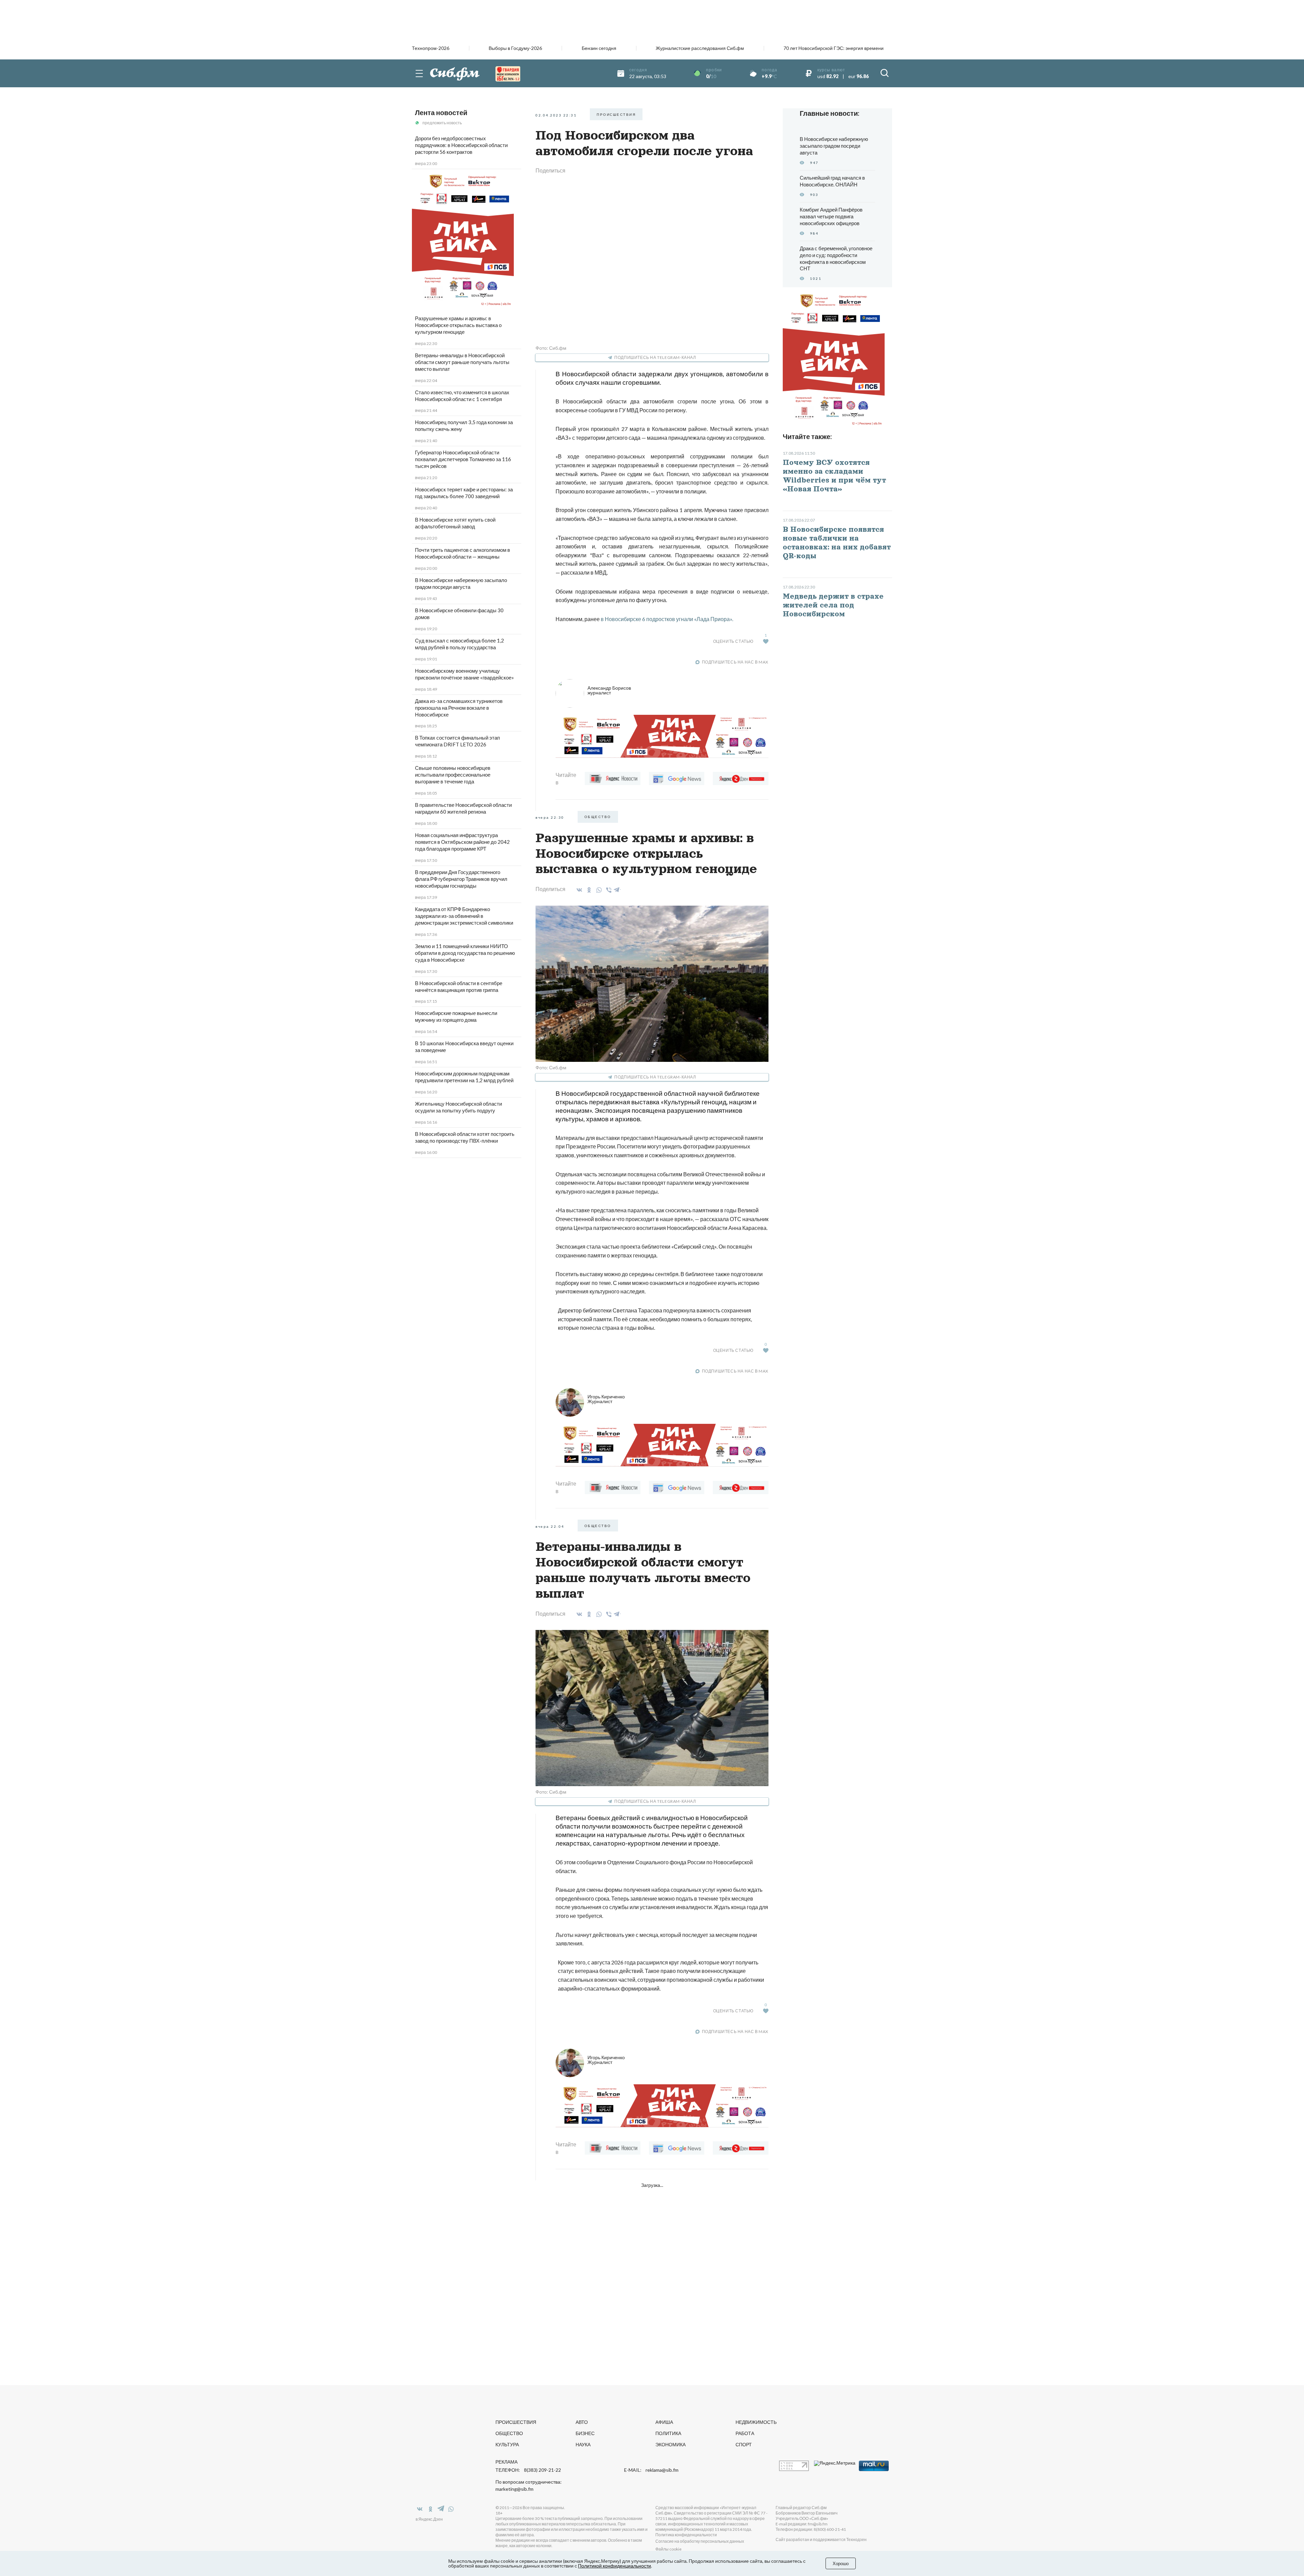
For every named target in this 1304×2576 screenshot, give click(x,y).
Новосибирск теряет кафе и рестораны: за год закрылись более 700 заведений (464, 493)
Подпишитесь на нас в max (735, 662)
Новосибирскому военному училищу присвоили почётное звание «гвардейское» (464, 674)
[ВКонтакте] (578, 890)
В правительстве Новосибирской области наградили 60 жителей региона (463, 808)
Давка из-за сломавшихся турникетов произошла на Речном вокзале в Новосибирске (459, 708)
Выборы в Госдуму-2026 (515, 48)
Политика (668, 2433)
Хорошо (841, 2563)
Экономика (671, 2444)
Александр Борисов (609, 690)
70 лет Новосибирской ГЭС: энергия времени (834, 48)
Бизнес (585, 2433)
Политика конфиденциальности (686, 2535)
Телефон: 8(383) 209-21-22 (528, 2470)
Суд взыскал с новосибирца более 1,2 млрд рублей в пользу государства (459, 644)
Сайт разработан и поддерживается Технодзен (821, 2539)
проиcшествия (616, 114)
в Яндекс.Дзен (429, 2519)
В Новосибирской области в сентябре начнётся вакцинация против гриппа (459, 986)
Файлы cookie (668, 2549)
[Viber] (608, 890)
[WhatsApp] (598, 890)
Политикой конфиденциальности (614, 2566)
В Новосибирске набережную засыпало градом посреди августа (461, 583)
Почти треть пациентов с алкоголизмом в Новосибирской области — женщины (463, 553)
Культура (507, 2444)
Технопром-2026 (431, 48)
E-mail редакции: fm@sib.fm (802, 2524)
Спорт (744, 2444)
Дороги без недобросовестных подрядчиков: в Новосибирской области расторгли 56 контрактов (461, 145)
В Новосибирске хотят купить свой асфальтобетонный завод (455, 523)
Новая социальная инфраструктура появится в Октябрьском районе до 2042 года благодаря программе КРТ (462, 842)
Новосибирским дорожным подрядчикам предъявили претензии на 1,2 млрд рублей (464, 1077)
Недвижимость (756, 2422)
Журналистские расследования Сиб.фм (700, 48)
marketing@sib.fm (514, 2489)
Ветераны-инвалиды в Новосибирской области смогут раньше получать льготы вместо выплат (462, 362)
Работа (745, 2433)
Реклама (506, 2462)
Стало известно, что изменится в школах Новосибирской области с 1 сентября (462, 396)
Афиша (664, 2422)
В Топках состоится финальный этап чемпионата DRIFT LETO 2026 (457, 741)
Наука (583, 2444)
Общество (509, 2433)
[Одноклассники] (588, 890)
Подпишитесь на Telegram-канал (655, 357)
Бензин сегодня (599, 48)
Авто (582, 2422)
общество (598, 817)
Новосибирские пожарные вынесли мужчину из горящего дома (456, 1016)
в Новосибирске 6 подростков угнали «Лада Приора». (667, 619)
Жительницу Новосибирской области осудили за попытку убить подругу (458, 1107)
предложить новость (442, 123)
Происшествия (516, 2422)
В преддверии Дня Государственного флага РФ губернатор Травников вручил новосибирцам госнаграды (461, 879)
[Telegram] (617, 889)
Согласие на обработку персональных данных (700, 2541)
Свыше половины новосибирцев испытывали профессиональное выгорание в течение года (453, 775)
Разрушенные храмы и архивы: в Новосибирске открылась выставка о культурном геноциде (458, 325)
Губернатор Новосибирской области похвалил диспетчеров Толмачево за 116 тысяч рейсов (463, 459)
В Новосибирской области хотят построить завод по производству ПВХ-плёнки (465, 1137)
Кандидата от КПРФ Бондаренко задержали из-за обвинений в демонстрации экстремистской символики (464, 916)
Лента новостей (441, 112)
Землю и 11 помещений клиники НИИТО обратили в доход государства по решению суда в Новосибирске (465, 953)
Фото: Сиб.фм (551, 348)
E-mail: (651, 2470)
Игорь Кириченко (606, 1399)
